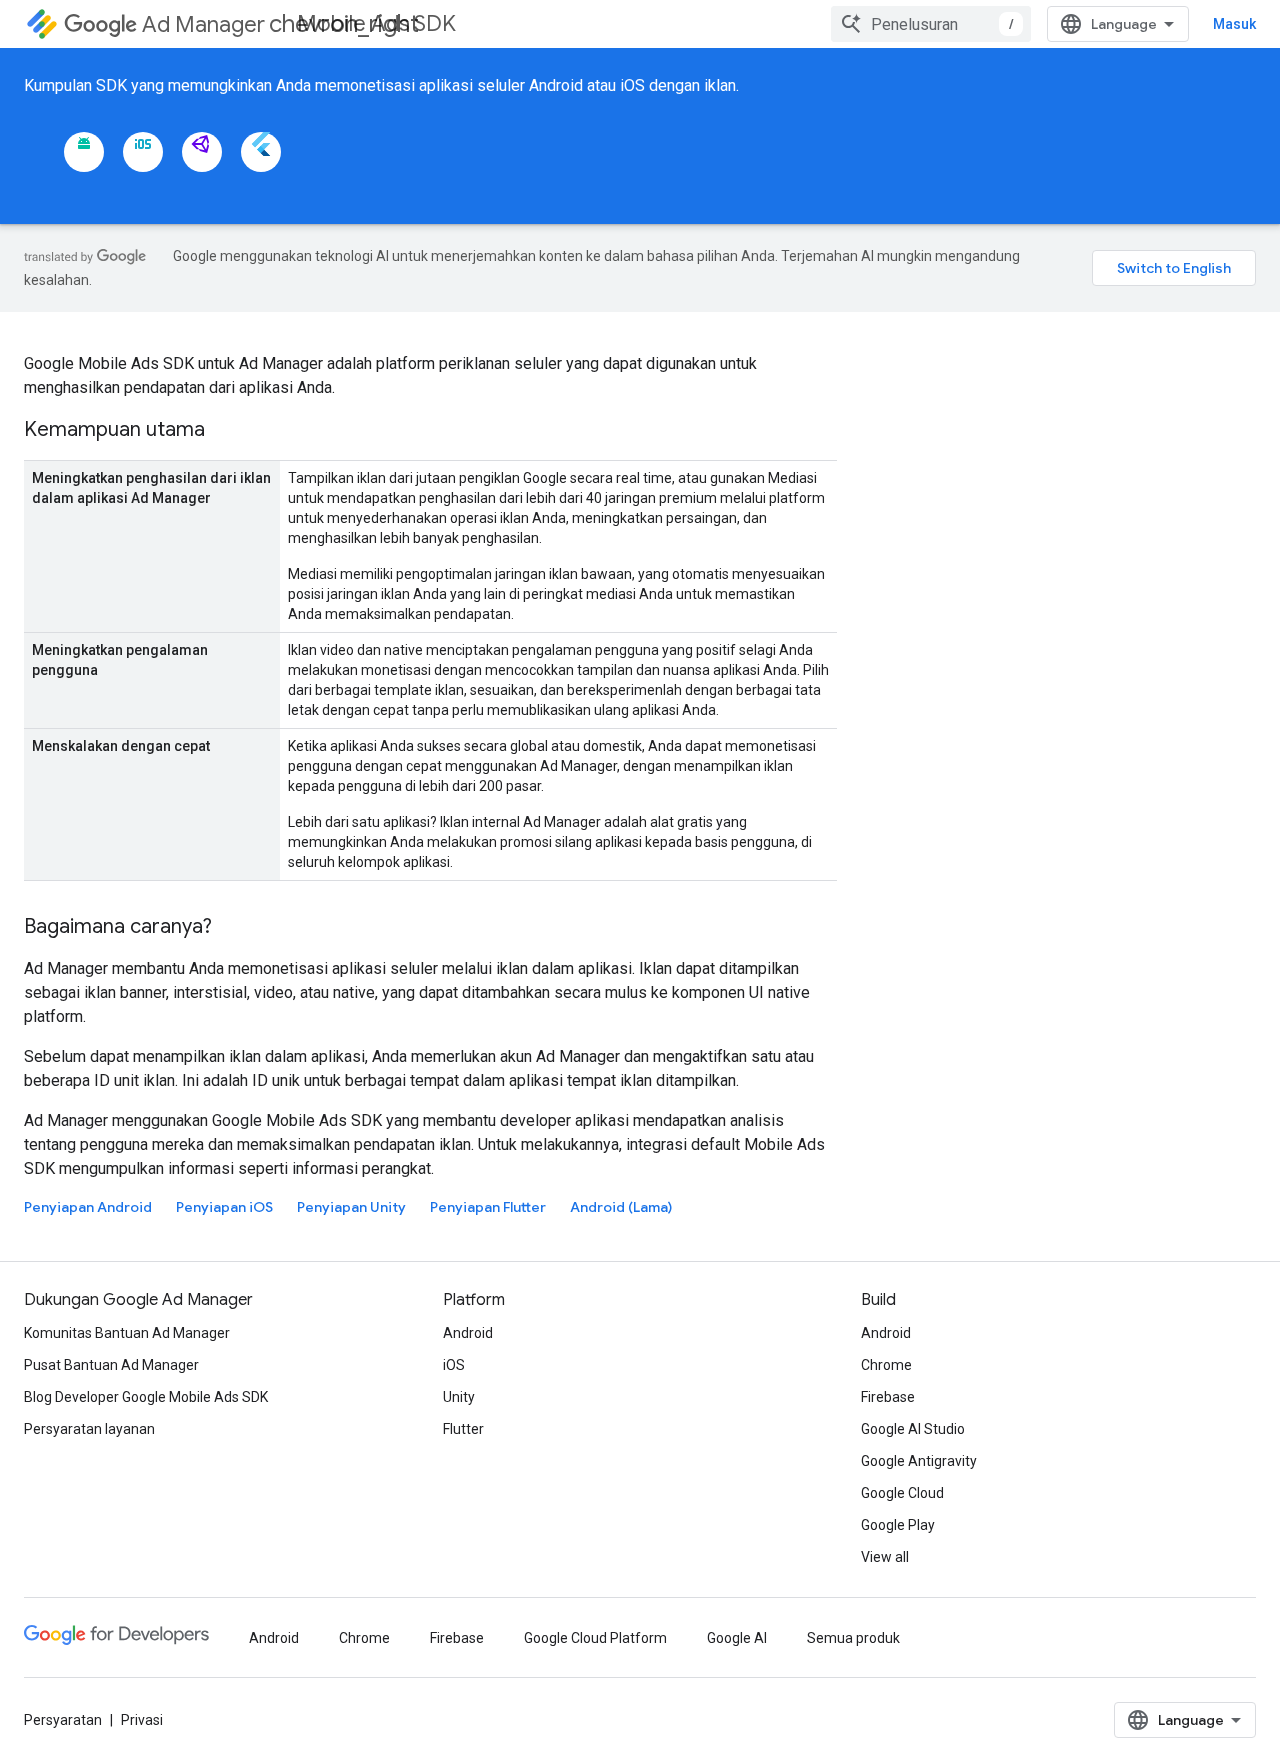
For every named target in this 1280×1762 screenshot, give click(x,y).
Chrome (886, 1365)
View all (885, 1557)
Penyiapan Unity (351, 1207)
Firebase (888, 1397)
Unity (459, 1397)
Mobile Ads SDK (376, 23)
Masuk (1234, 24)
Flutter (463, 1429)
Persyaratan (63, 1720)
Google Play (898, 1525)
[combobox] (931, 24)
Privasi (142, 1720)
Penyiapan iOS (224, 1207)
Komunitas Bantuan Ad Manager (127, 1333)
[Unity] (202, 152)
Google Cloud (902, 1493)
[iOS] (143, 152)
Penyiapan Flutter (488, 1207)
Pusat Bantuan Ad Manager (111, 1365)
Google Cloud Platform (595, 1638)
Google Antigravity (919, 1461)
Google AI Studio (913, 1429)
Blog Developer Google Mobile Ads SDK (146, 1397)
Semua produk (853, 1638)
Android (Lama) (621, 1207)
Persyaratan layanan (89, 1429)
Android (468, 1333)
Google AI (737, 1638)
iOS (454, 1365)
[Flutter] (261, 152)
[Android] (84, 152)
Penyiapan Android (88, 1207)
